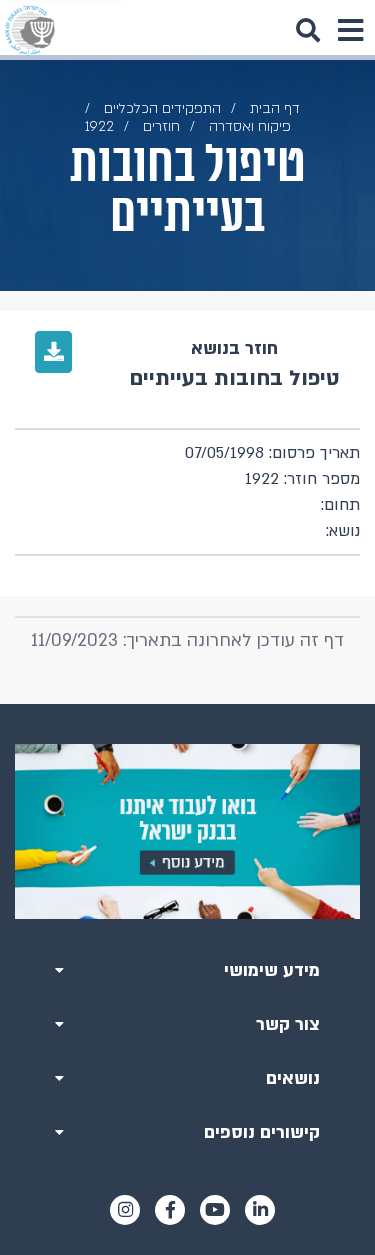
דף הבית (275, 108)
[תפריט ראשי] (350, 30)
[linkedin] (260, 1210)
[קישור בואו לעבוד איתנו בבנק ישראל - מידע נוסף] (187, 831)
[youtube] (215, 1210)
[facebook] (170, 1210)
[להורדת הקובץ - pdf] (53, 352)
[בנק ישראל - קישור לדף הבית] (30, 30)
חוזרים (161, 126)
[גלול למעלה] (188, 704)
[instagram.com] (125, 1210)
